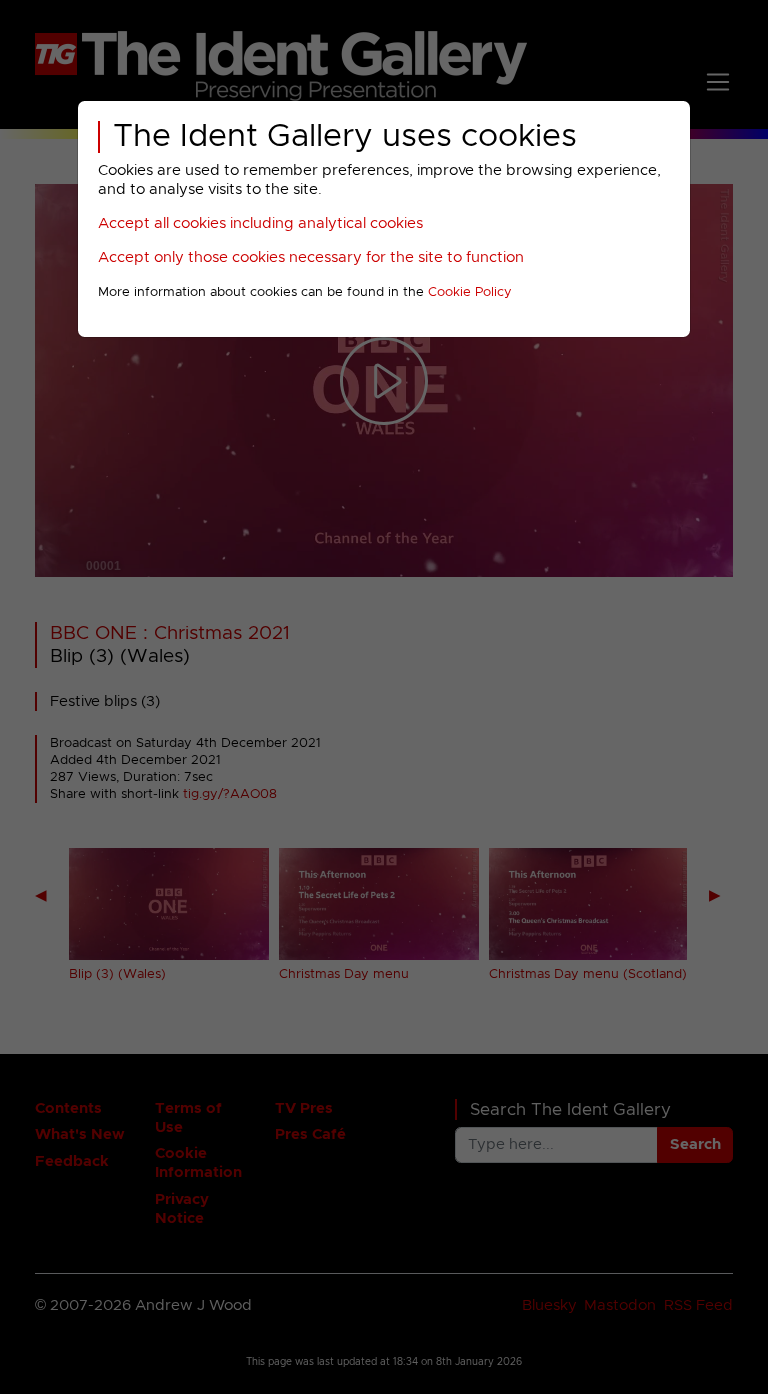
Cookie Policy (470, 292)
